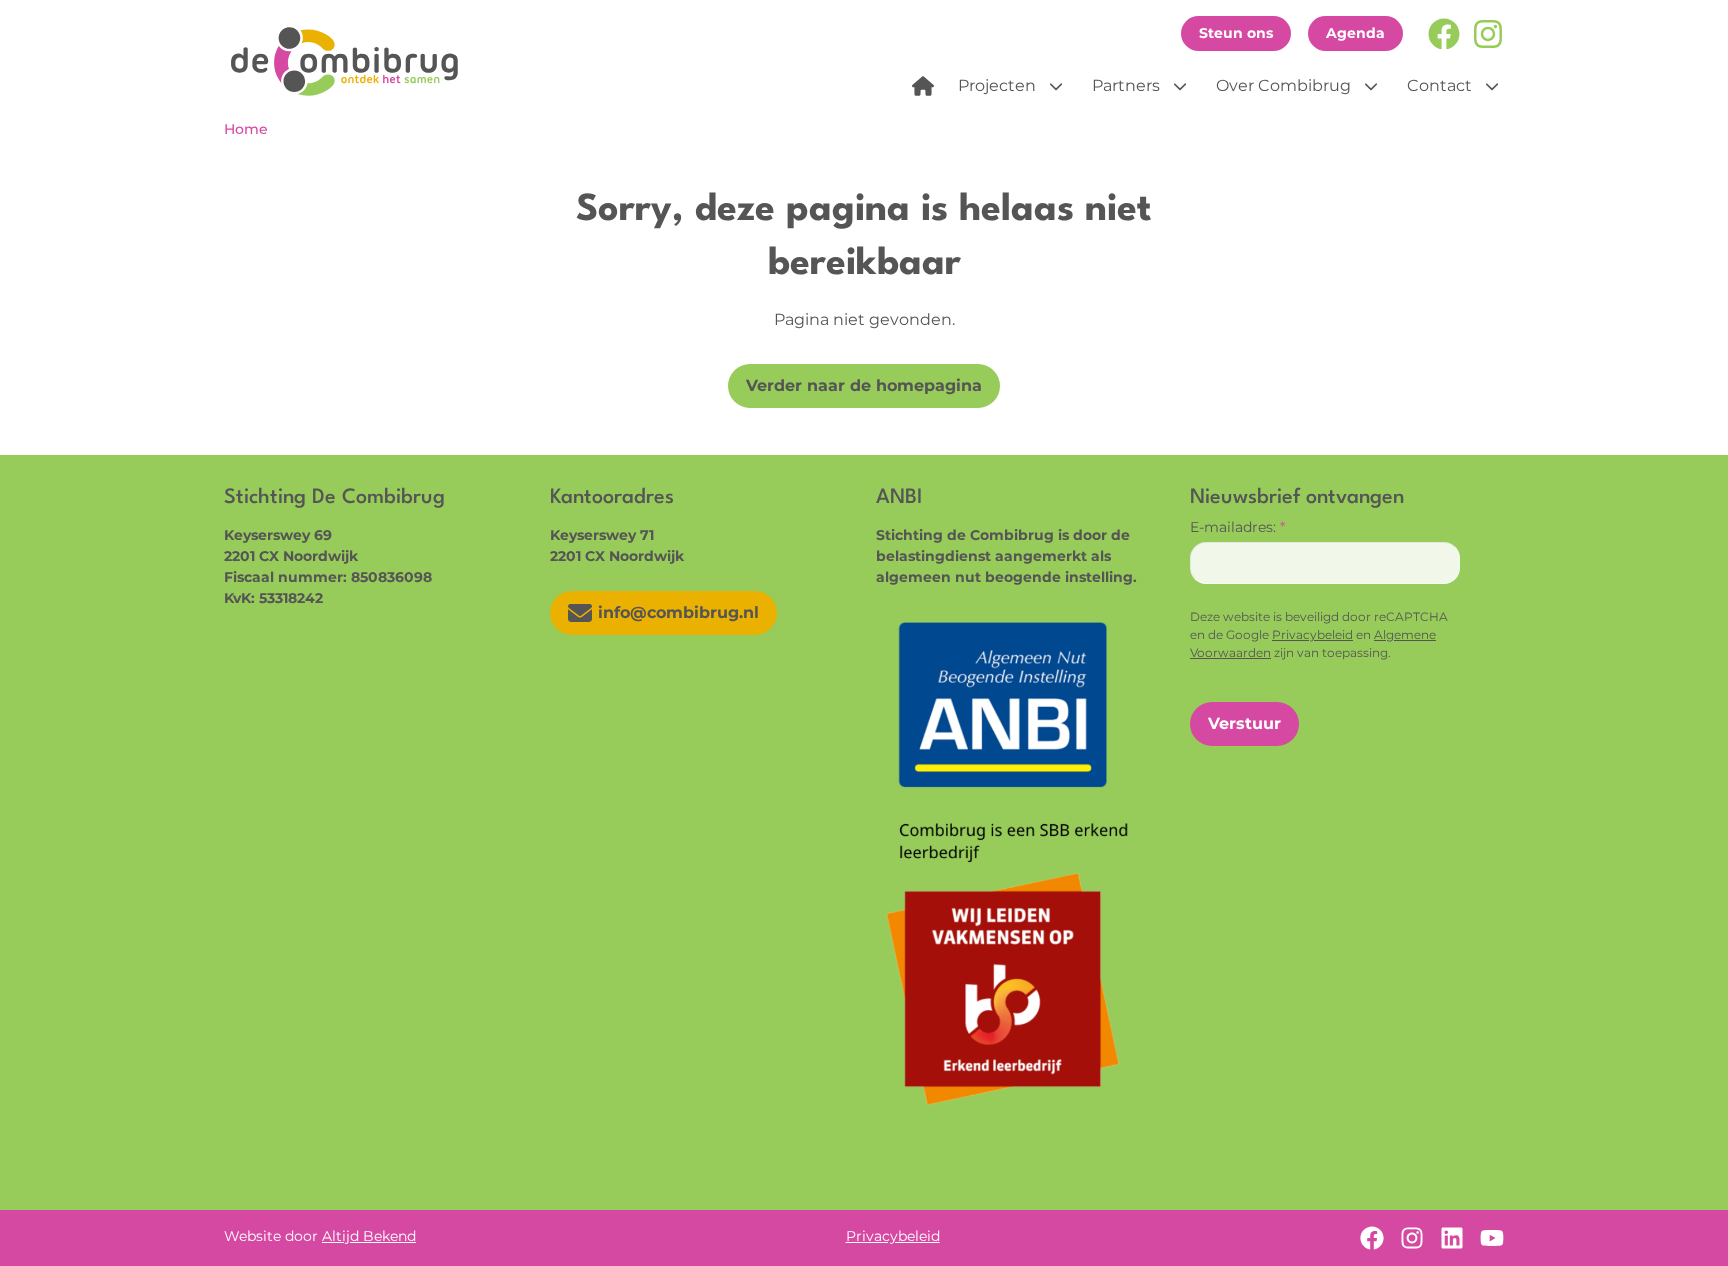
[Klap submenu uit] (1056, 86)
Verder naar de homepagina (864, 385)
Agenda (1355, 33)
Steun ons (1236, 33)
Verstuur (1244, 723)
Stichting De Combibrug (351, 61)
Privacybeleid (1312, 634)
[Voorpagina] (923, 86)
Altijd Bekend (369, 1236)
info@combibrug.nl (678, 612)
